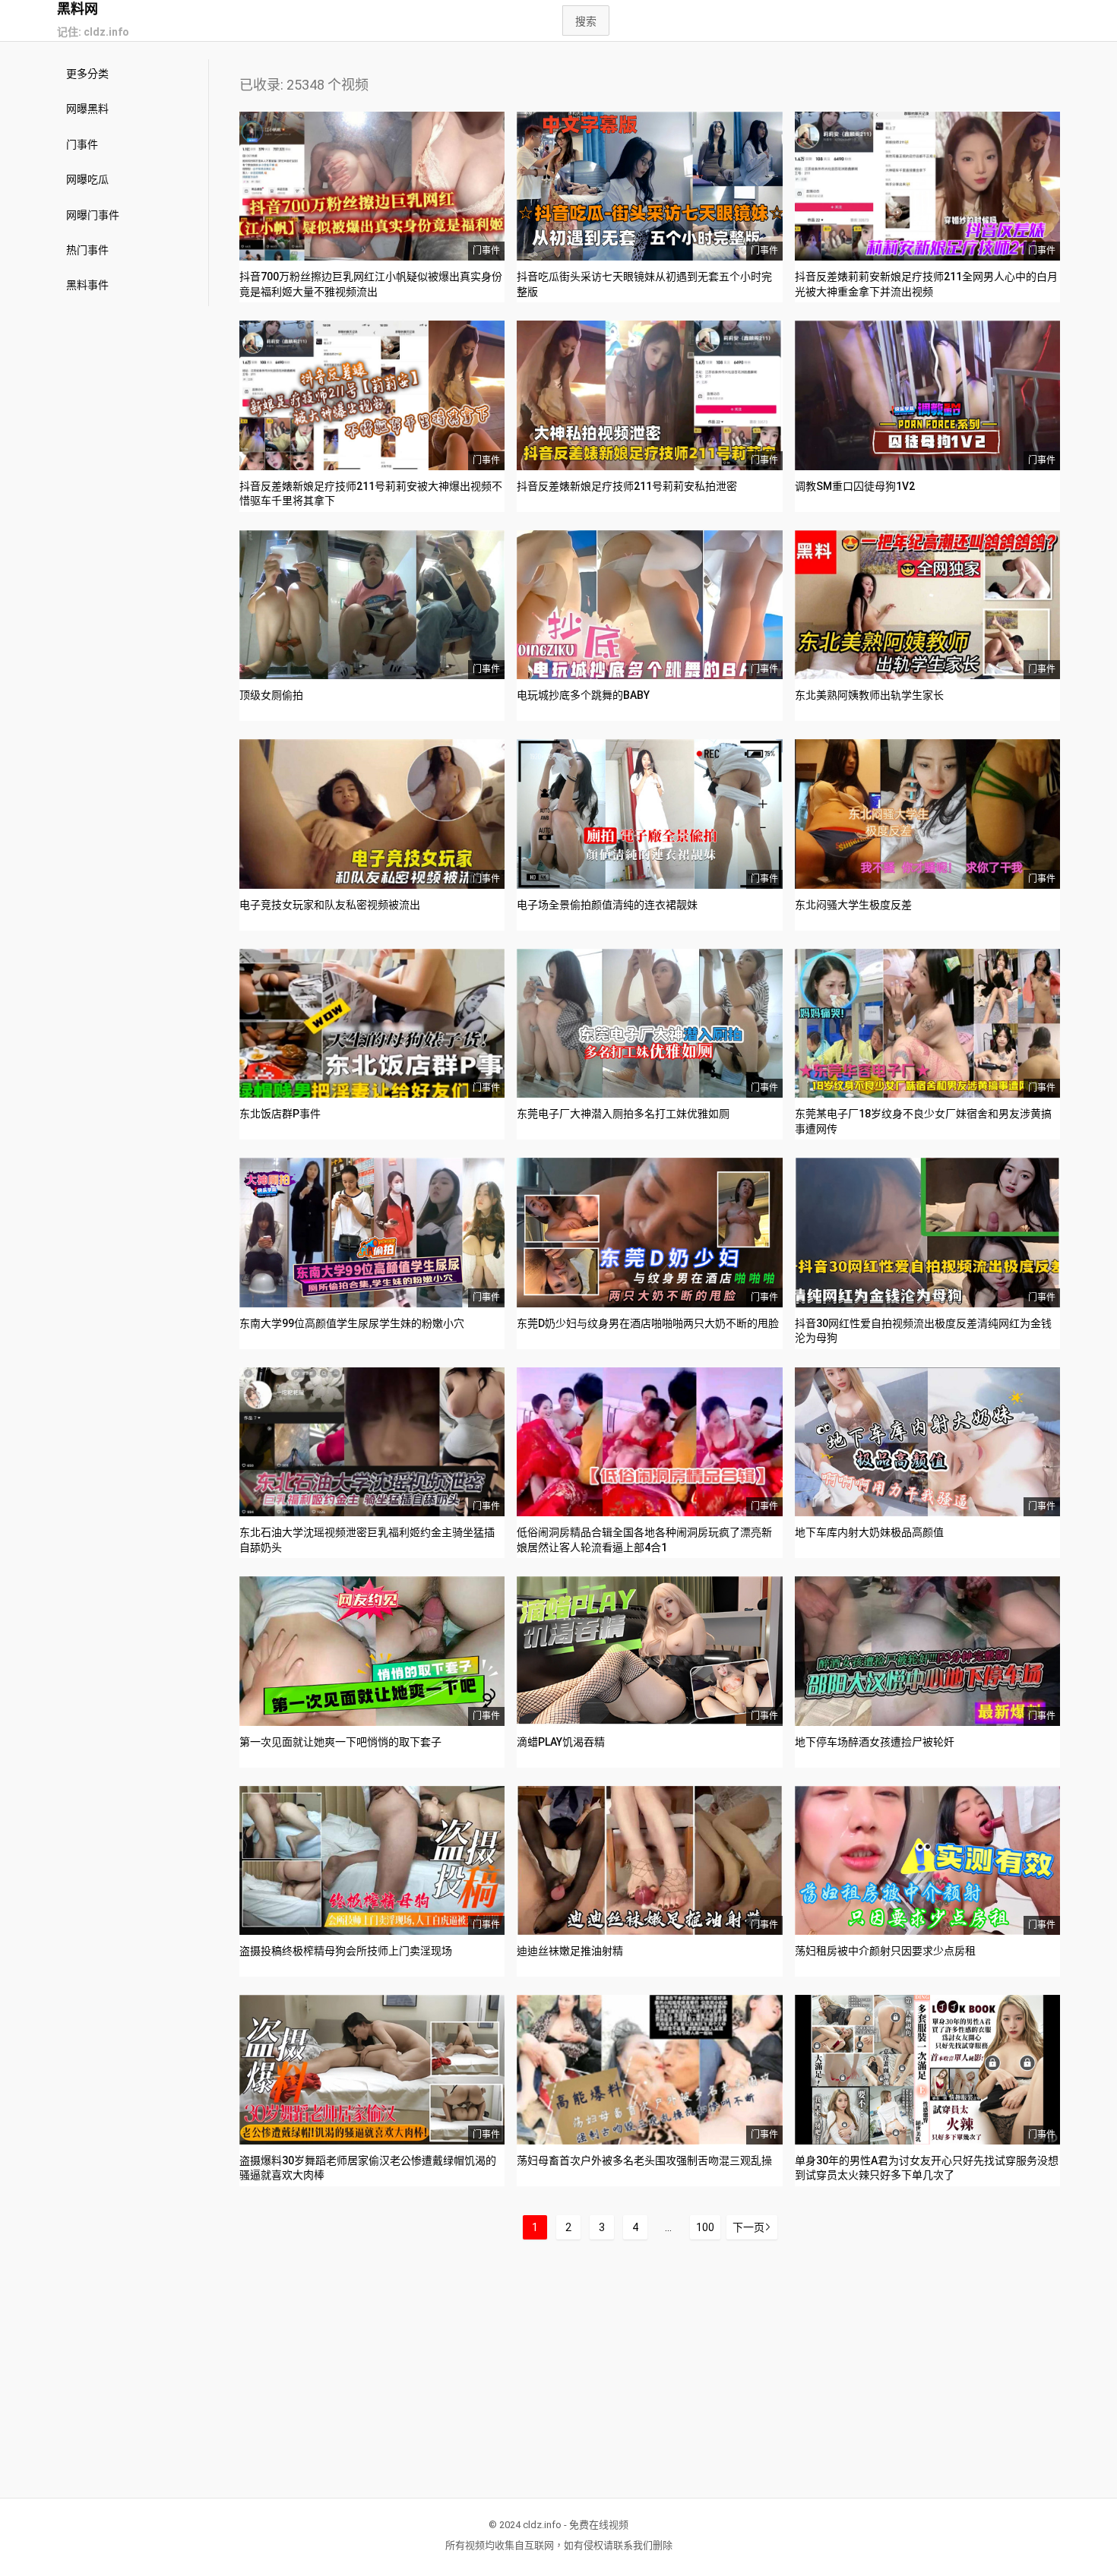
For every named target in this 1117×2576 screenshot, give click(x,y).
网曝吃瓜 (87, 179)
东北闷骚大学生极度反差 (853, 905)
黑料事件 (87, 285)
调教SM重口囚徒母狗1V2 (855, 486)
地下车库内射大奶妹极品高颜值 (869, 1532)
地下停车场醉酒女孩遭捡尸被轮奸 (875, 1742)
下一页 (748, 2227)
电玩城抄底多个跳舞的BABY (583, 695)
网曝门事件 (93, 215)
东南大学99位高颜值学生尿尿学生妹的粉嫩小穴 (352, 1323)
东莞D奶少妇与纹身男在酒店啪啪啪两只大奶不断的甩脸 (648, 1323)
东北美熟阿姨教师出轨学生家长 (869, 695)
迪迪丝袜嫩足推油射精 (570, 1951)
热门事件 (87, 250)
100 (705, 2227)
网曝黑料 (87, 109)
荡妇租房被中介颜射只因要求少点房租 (885, 1951)
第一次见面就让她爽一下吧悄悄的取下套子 (340, 1742)
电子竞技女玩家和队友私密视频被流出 (330, 905)
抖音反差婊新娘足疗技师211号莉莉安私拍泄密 (627, 486)
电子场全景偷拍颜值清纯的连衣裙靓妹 (607, 905)
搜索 (586, 21)
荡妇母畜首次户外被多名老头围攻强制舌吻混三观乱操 (644, 2160)
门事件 (82, 144)
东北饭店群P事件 (280, 1114)
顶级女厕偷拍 (271, 695)
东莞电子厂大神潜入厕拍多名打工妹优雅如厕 (623, 1114)
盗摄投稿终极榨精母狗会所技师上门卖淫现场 (346, 1951)
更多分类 (87, 74)
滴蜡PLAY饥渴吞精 (561, 1742)
